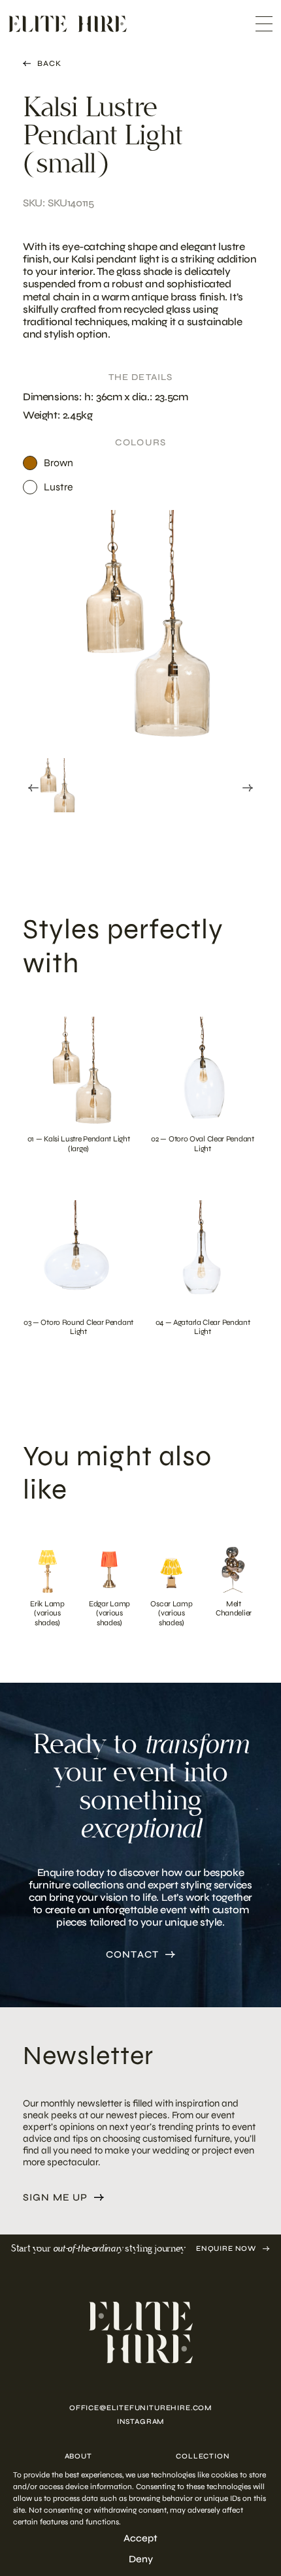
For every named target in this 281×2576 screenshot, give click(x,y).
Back (49, 63)
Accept (140, 2538)
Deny (141, 2559)
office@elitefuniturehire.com (140, 2408)
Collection (203, 2456)
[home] (140, 2332)
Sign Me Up (55, 2197)
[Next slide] (248, 788)
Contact (132, 1955)
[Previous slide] (33, 788)
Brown (58, 463)
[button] (56, 785)
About (78, 2456)
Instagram (140, 2422)
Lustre (58, 487)
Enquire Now (226, 2249)
